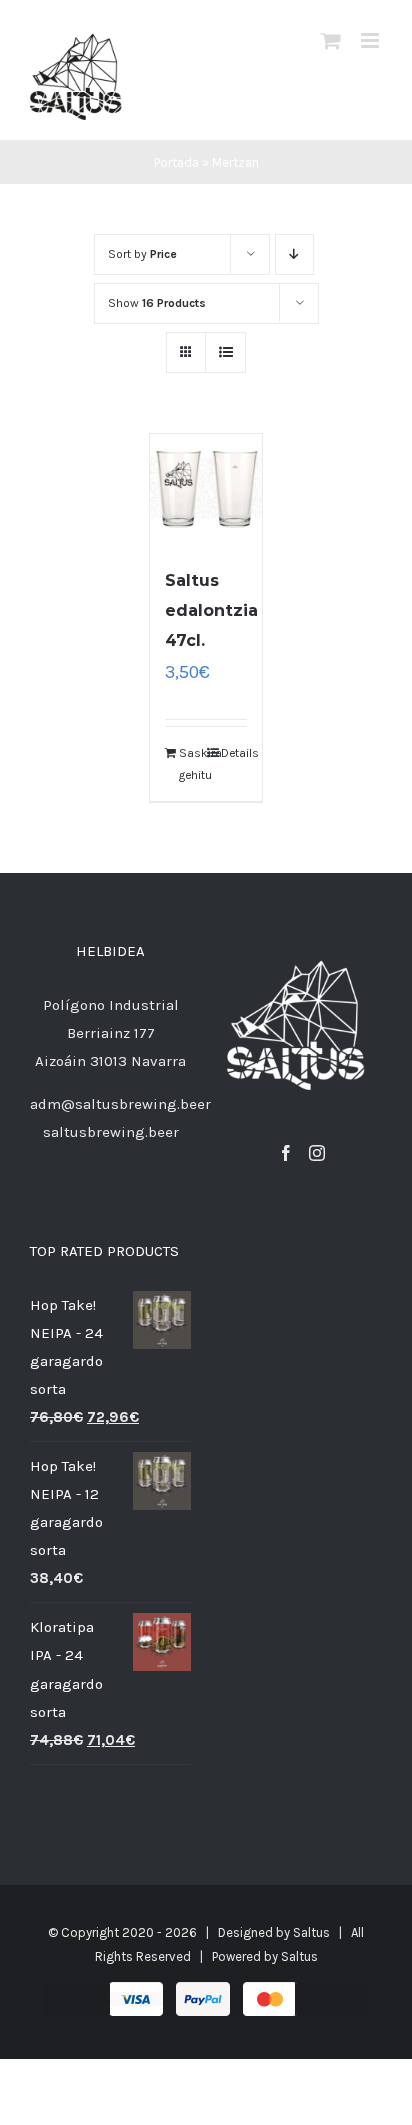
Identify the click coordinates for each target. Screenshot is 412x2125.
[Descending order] (294, 254)
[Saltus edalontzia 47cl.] (206, 490)
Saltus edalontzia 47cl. (211, 610)
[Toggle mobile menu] (371, 40)
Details (234, 753)
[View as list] (225, 352)
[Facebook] (286, 1153)
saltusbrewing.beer (111, 1132)
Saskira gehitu (192, 764)
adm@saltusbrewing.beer (120, 1104)
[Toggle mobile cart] (331, 40)
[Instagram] (317, 1153)
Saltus (311, 1932)
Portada (176, 162)
